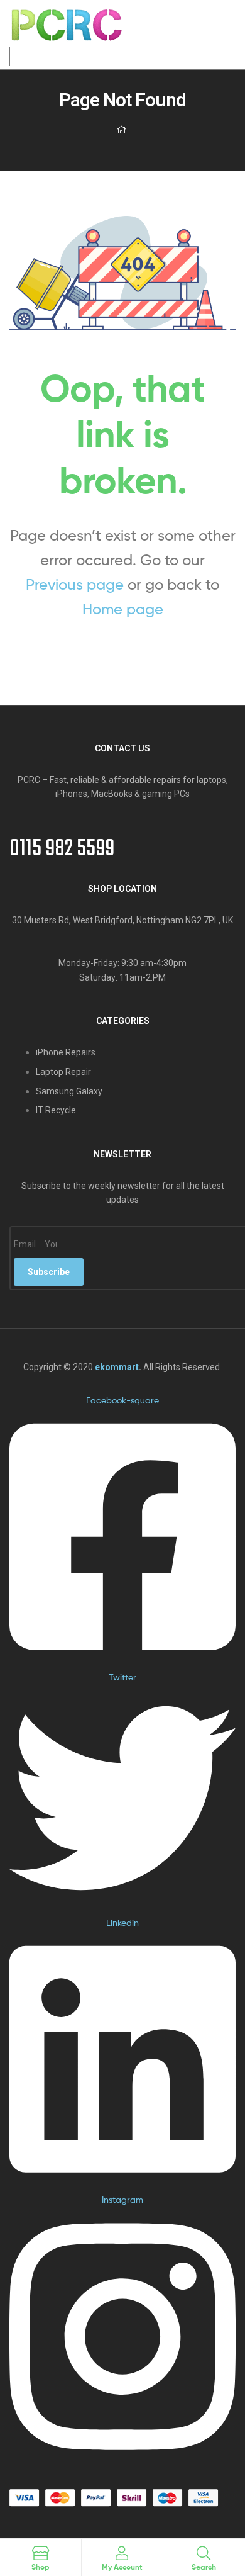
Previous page (75, 584)
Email (26, 1244)
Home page (123, 609)
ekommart (117, 1367)
